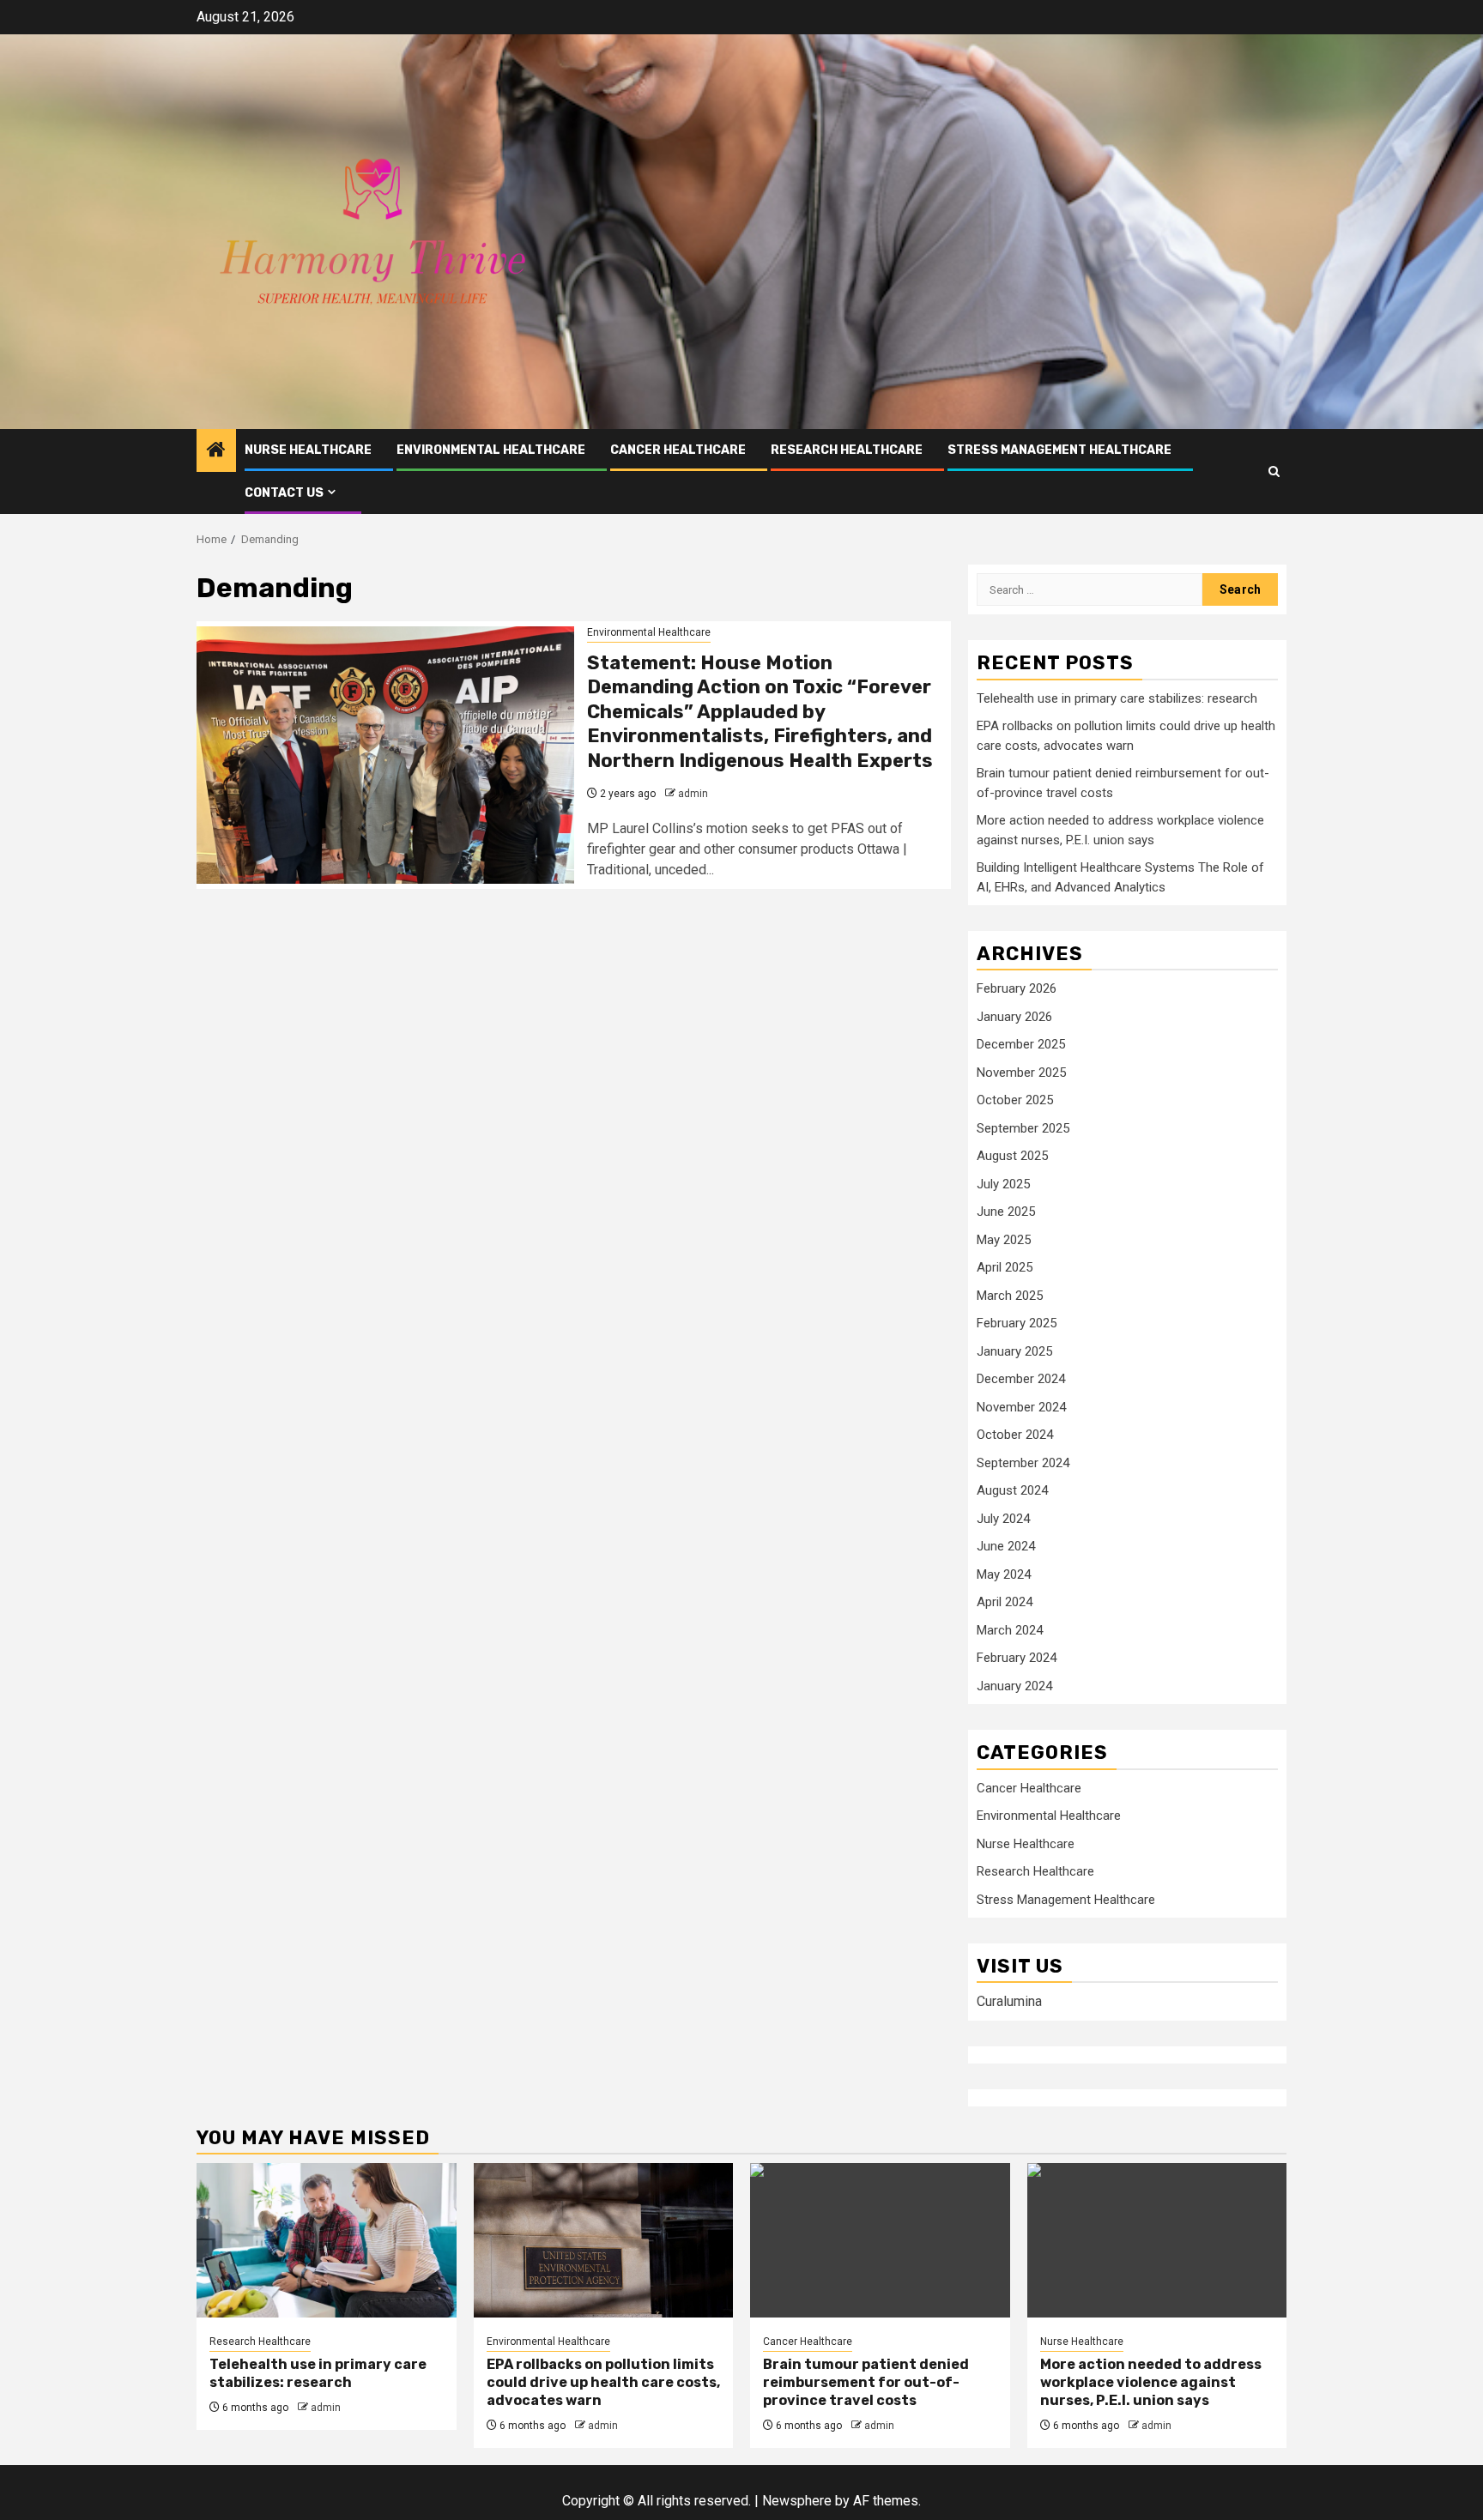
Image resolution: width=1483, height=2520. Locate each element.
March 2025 (1010, 1296)
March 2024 (1010, 1630)
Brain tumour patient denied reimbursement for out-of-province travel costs (866, 2382)
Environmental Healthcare (491, 450)
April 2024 (1005, 1602)
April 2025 (1005, 1267)
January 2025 (1014, 1351)
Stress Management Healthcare (1059, 450)
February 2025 (1017, 1323)
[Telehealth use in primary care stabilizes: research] (327, 2240)
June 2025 (1006, 1212)
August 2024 (1012, 1490)
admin (693, 794)
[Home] (216, 451)
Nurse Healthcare (308, 450)
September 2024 (1023, 1463)
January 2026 (1014, 1017)
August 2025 (1012, 1156)
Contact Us (284, 493)
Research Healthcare (847, 450)
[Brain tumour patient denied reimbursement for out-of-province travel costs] (880, 2240)
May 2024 (1004, 1574)
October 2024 (1015, 1435)
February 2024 (1017, 1658)
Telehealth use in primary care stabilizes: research (1117, 698)
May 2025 (1004, 1240)
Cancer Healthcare (678, 450)
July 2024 (1003, 1519)
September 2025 (1023, 1128)
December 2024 (1021, 1379)
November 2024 (1021, 1407)
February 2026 (1017, 988)
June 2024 (1006, 1546)
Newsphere (797, 2501)
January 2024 (1014, 1686)
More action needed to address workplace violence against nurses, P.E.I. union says (1151, 2382)
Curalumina (1009, 2001)
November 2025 (1021, 1073)
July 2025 (1003, 1184)
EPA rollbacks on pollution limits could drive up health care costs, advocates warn (603, 2382)
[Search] (1274, 471)
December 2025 (1021, 1044)
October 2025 (1015, 1100)
